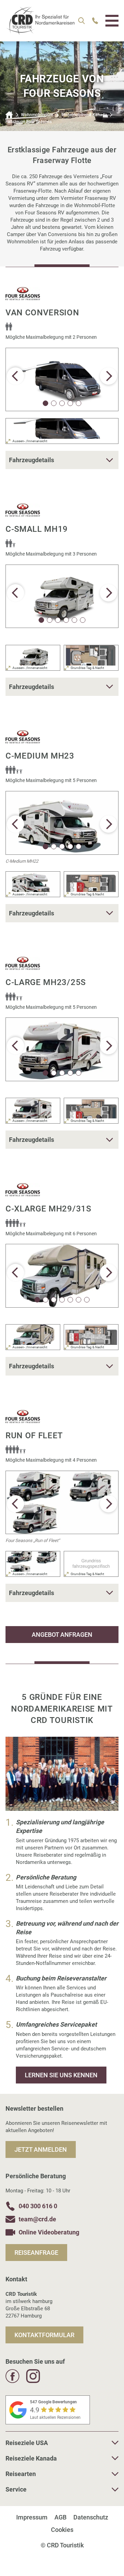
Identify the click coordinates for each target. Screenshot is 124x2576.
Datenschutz (91, 2517)
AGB (60, 2517)
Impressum (32, 2517)
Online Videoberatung (49, 2232)
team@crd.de (37, 2219)
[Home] (9, 115)
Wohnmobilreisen (37, 115)
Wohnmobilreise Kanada (84, 115)
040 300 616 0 (38, 2206)
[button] (108, 376)
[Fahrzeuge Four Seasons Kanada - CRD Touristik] (40, 31)
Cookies (62, 2530)
